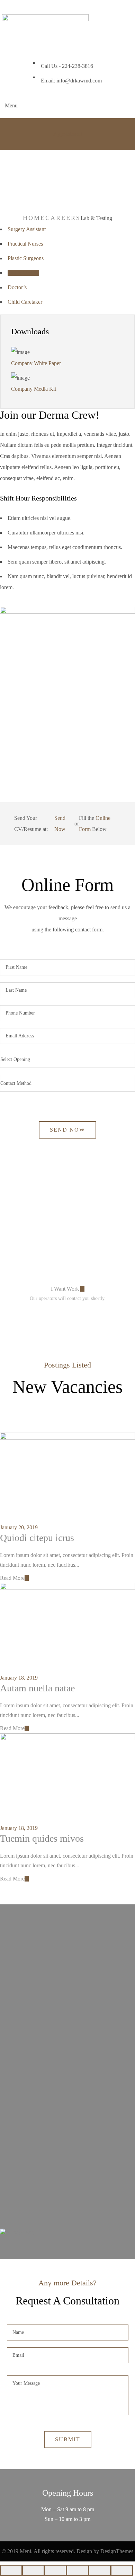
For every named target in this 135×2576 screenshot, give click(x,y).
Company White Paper (36, 363)
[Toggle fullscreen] (55, 2570)
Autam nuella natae (37, 1688)
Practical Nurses (25, 244)
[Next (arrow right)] (122, 2570)
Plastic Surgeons (26, 258)
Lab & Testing (23, 273)
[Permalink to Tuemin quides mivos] (67, 1738)
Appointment (68, 134)
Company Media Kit (34, 389)
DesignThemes (117, 2551)
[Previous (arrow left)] (100, 2570)
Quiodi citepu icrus (37, 1538)
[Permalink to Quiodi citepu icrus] (67, 1438)
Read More (12, 1578)
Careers (63, 218)
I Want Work (66, 1289)
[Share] (33, 2570)
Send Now (61, 824)
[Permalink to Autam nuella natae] (67, 1588)
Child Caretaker (25, 302)
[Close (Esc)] (11, 2570)
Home (34, 218)
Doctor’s (17, 287)
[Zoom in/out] (78, 2570)
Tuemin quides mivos (42, 1838)
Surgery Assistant (27, 229)
